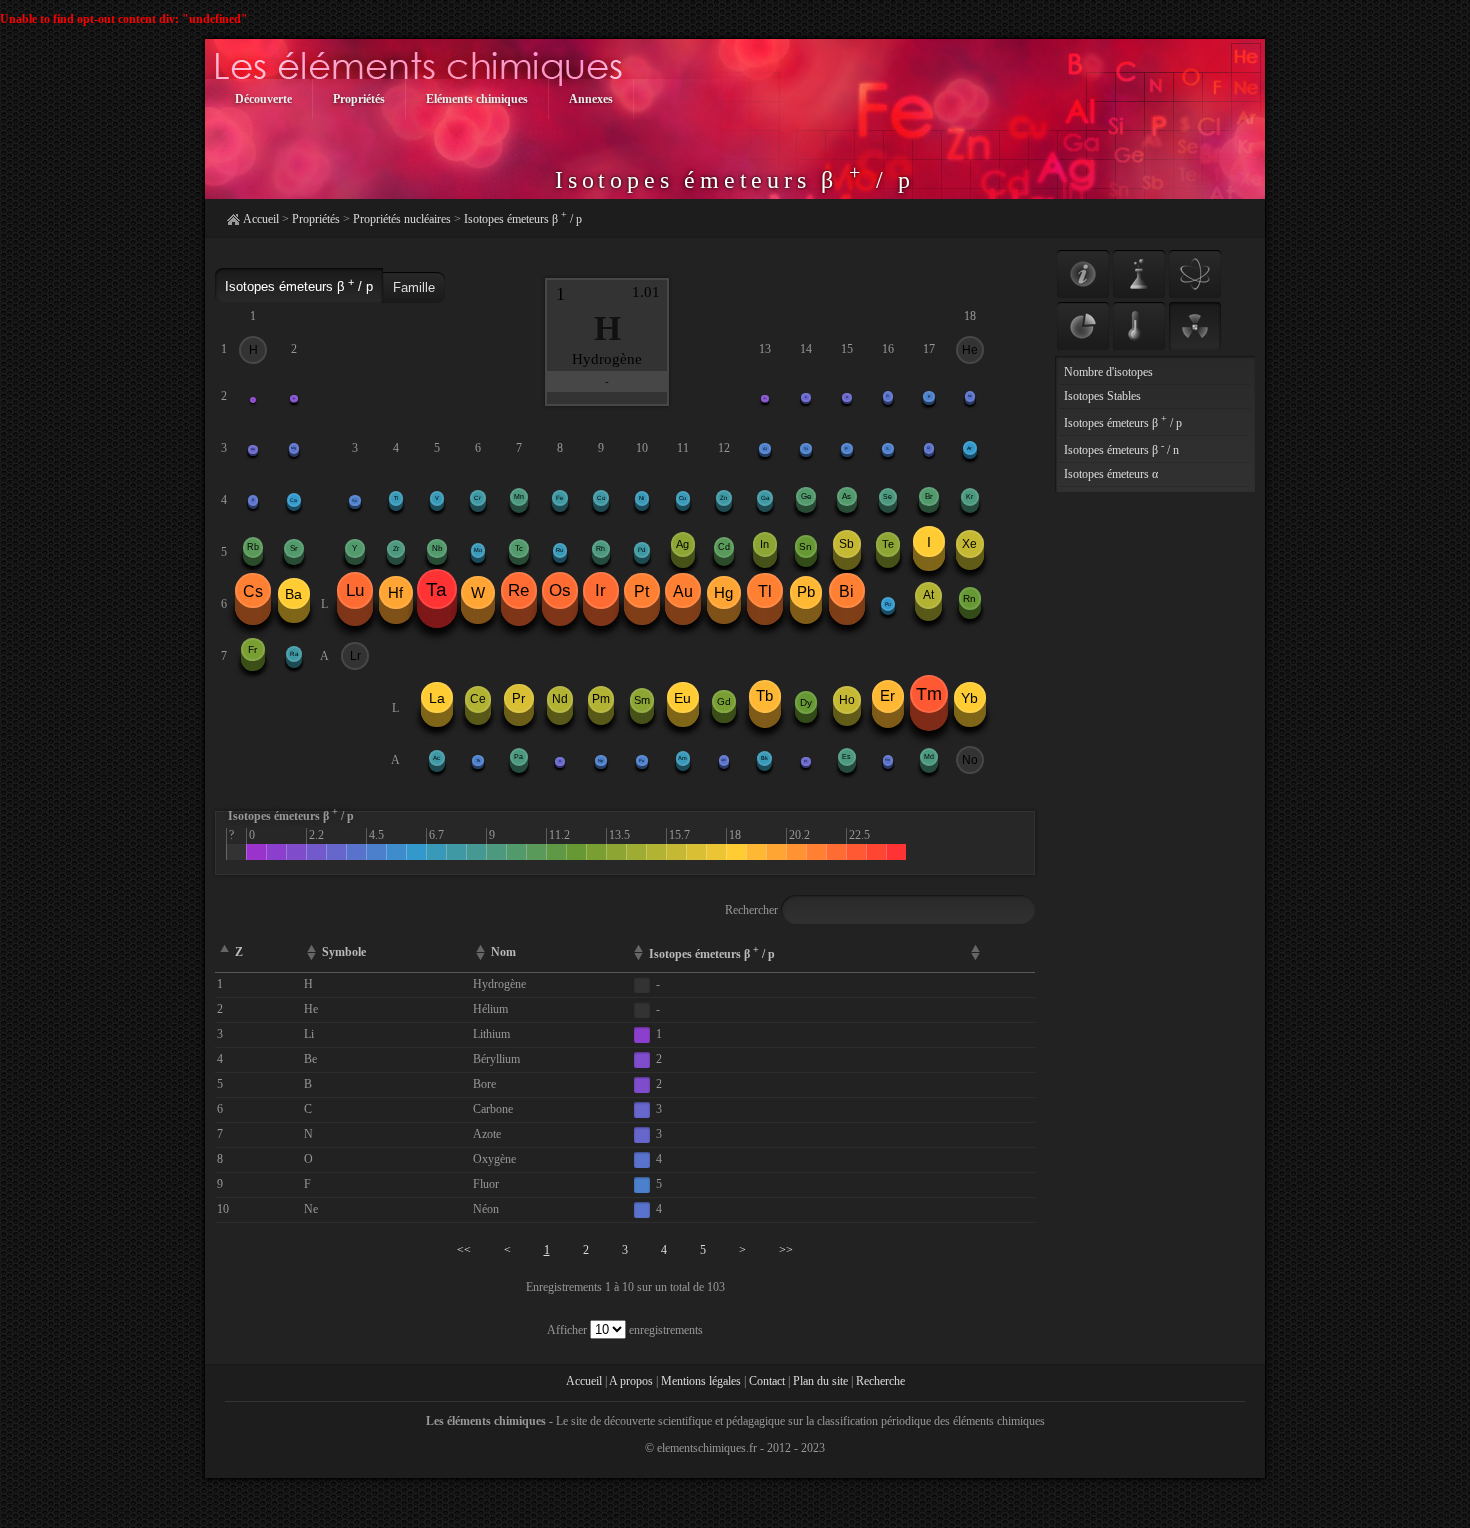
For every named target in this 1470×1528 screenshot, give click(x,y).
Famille (414, 287)
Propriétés (316, 219)
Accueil (261, 219)
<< (464, 1250)
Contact (767, 1381)
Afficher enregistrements (625, 1330)
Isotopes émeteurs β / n (1121, 450)
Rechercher (753, 910)
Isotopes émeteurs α (1111, 474)
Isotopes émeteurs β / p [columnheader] (712, 952)
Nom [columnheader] (503, 952)
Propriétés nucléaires (402, 219)
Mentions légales (701, 1381)
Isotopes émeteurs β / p (523, 219)
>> (786, 1250)
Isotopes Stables (1102, 396)
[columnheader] (1000, 953)
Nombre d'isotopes (1108, 372)
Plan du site (820, 1381)
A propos (631, 1381)
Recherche (880, 1381)
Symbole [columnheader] (344, 952)
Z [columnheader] (239, 952)
